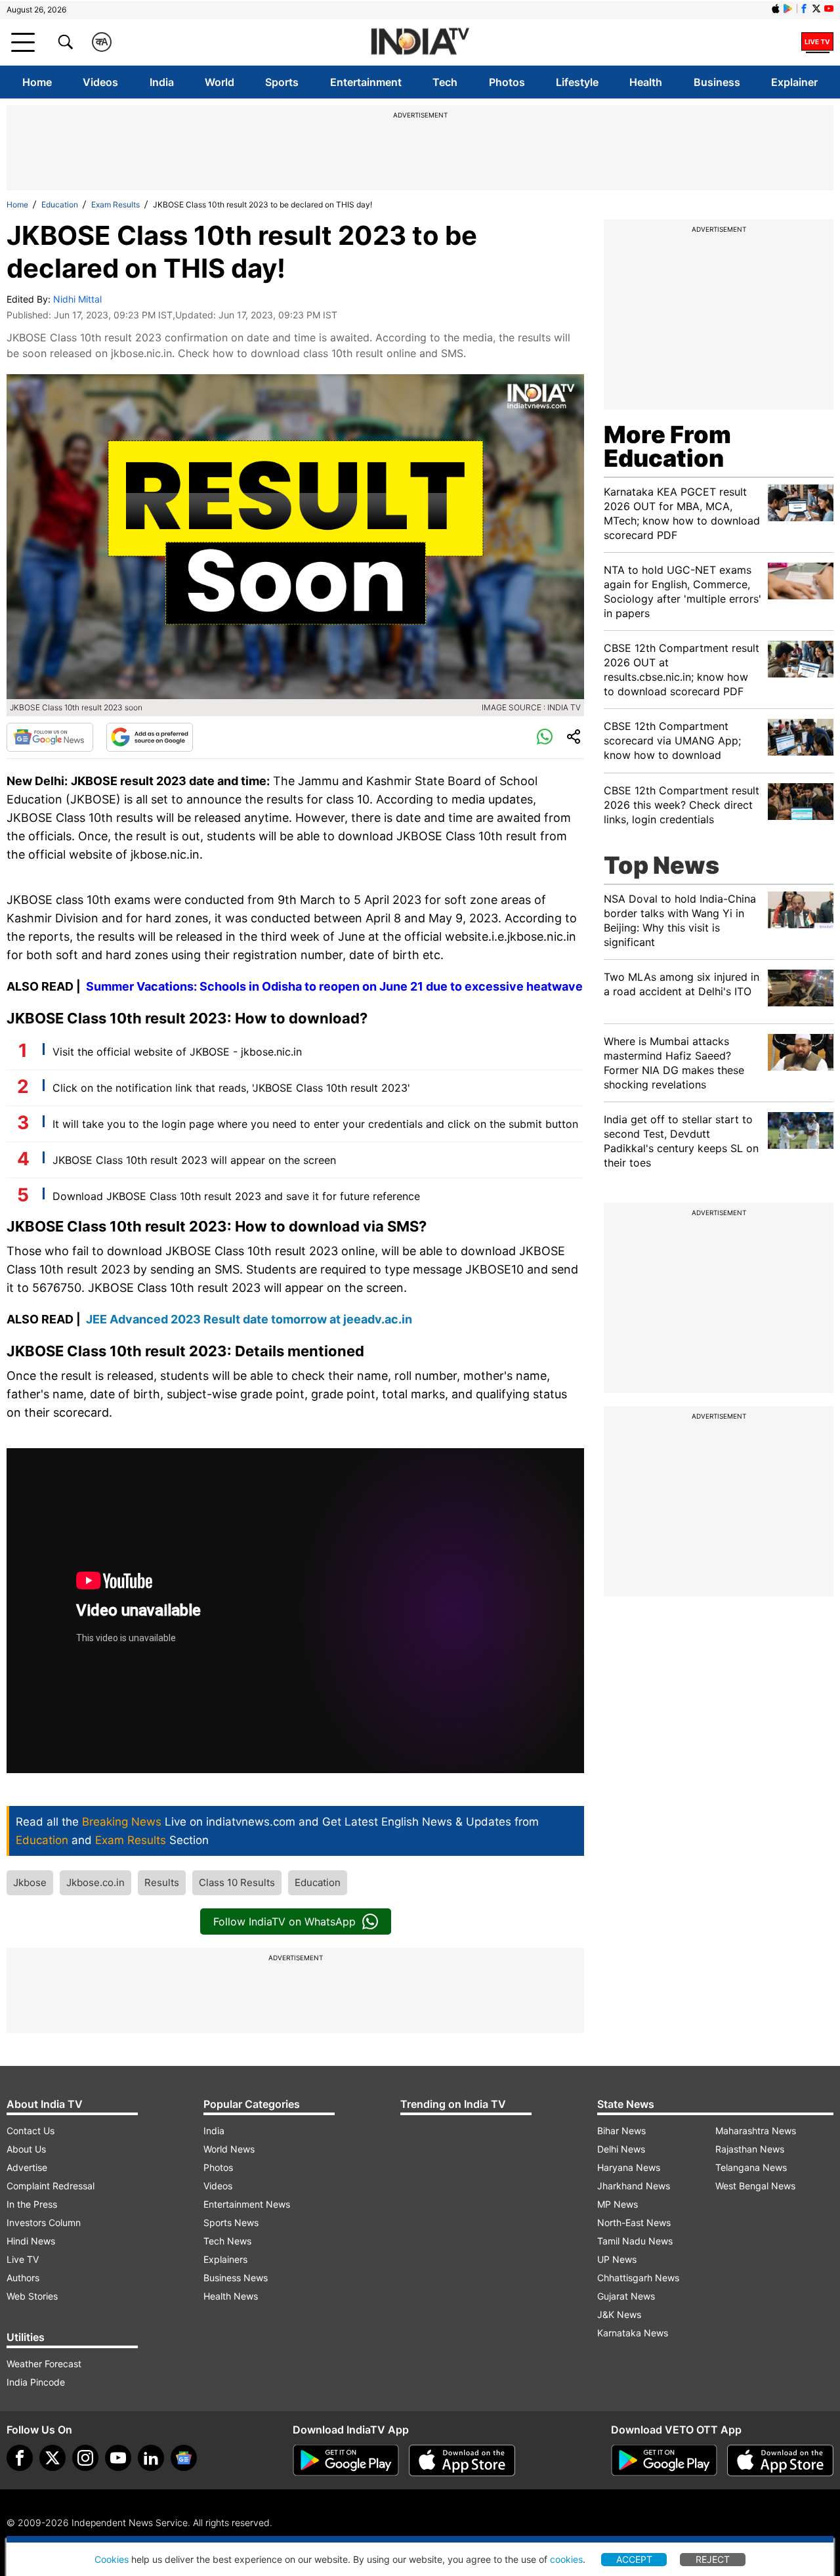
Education (60, 204)
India (162, 82)
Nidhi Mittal (77, 299)
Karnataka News (633, 2333)
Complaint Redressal (51, 2186)
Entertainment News (247, 2204)
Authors (23, 2278)
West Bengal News (755, 2186)
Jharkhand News (634, 2186)
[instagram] (85, 2458)
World (220, 82)
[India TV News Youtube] (829, 9)
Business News (236, 2278)
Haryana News (629, 2167)
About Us (26, 2149)
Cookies (112, 2559)
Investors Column (44, 2222)
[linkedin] (151, 2458)
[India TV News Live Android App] (346, 2460)
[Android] (788, 9)
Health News (231, 2296)
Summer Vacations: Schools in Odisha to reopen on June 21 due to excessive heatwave (334, 986)
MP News (618, 2204)
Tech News (227, 2241)
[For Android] (664, 2460)
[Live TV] (817, 42)
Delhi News (621, 2149)
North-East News (634, 2222)
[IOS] (776, 9)
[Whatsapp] (545, 737)
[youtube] (118, 2458)
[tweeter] (52, 2458)
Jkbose (30, 1882)
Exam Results (115, 204)
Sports (282, 82)
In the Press (32, 2204)
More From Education (667, 446)
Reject (713, 2559)
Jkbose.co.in (95, 1882)
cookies (566, 2559)
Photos (507, 82)
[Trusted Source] (150, 737)
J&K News (619, 2314)
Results (162, 1882)
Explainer (794, 82)
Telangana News (751, 2167)
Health (646, 82)
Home (37, 82)
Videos (100, 82)
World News (229, 2149)
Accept (634, 2559)
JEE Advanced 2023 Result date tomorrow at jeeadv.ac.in (249, 1319)
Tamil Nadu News (635, 2241)
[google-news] (184, 2458)
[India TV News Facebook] (804, 9)
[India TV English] (420, 42)
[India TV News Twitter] (816, 9)
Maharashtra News (756, 2131)
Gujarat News (626, 2296)
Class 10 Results (237, 1882)
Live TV (23, 2259)
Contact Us (31, 2131)
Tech (445, 82)
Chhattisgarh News (638, 2278)
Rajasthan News (750, 2149)
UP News (617, 2259)
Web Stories (32, 2296)
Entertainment (366, 82)
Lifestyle (577, 82)
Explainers (225, 2259)
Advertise (27, 2167)
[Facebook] (20, 2458)
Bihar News (621, 2131)
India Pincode (36, 2382)
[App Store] (462, 2460)
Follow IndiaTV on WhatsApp (284, 1921)
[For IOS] (780, 2460)
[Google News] (50, 737)
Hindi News (31, 2241)
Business (717, 82)
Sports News (231, 2222)
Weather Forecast (44, 2364)
